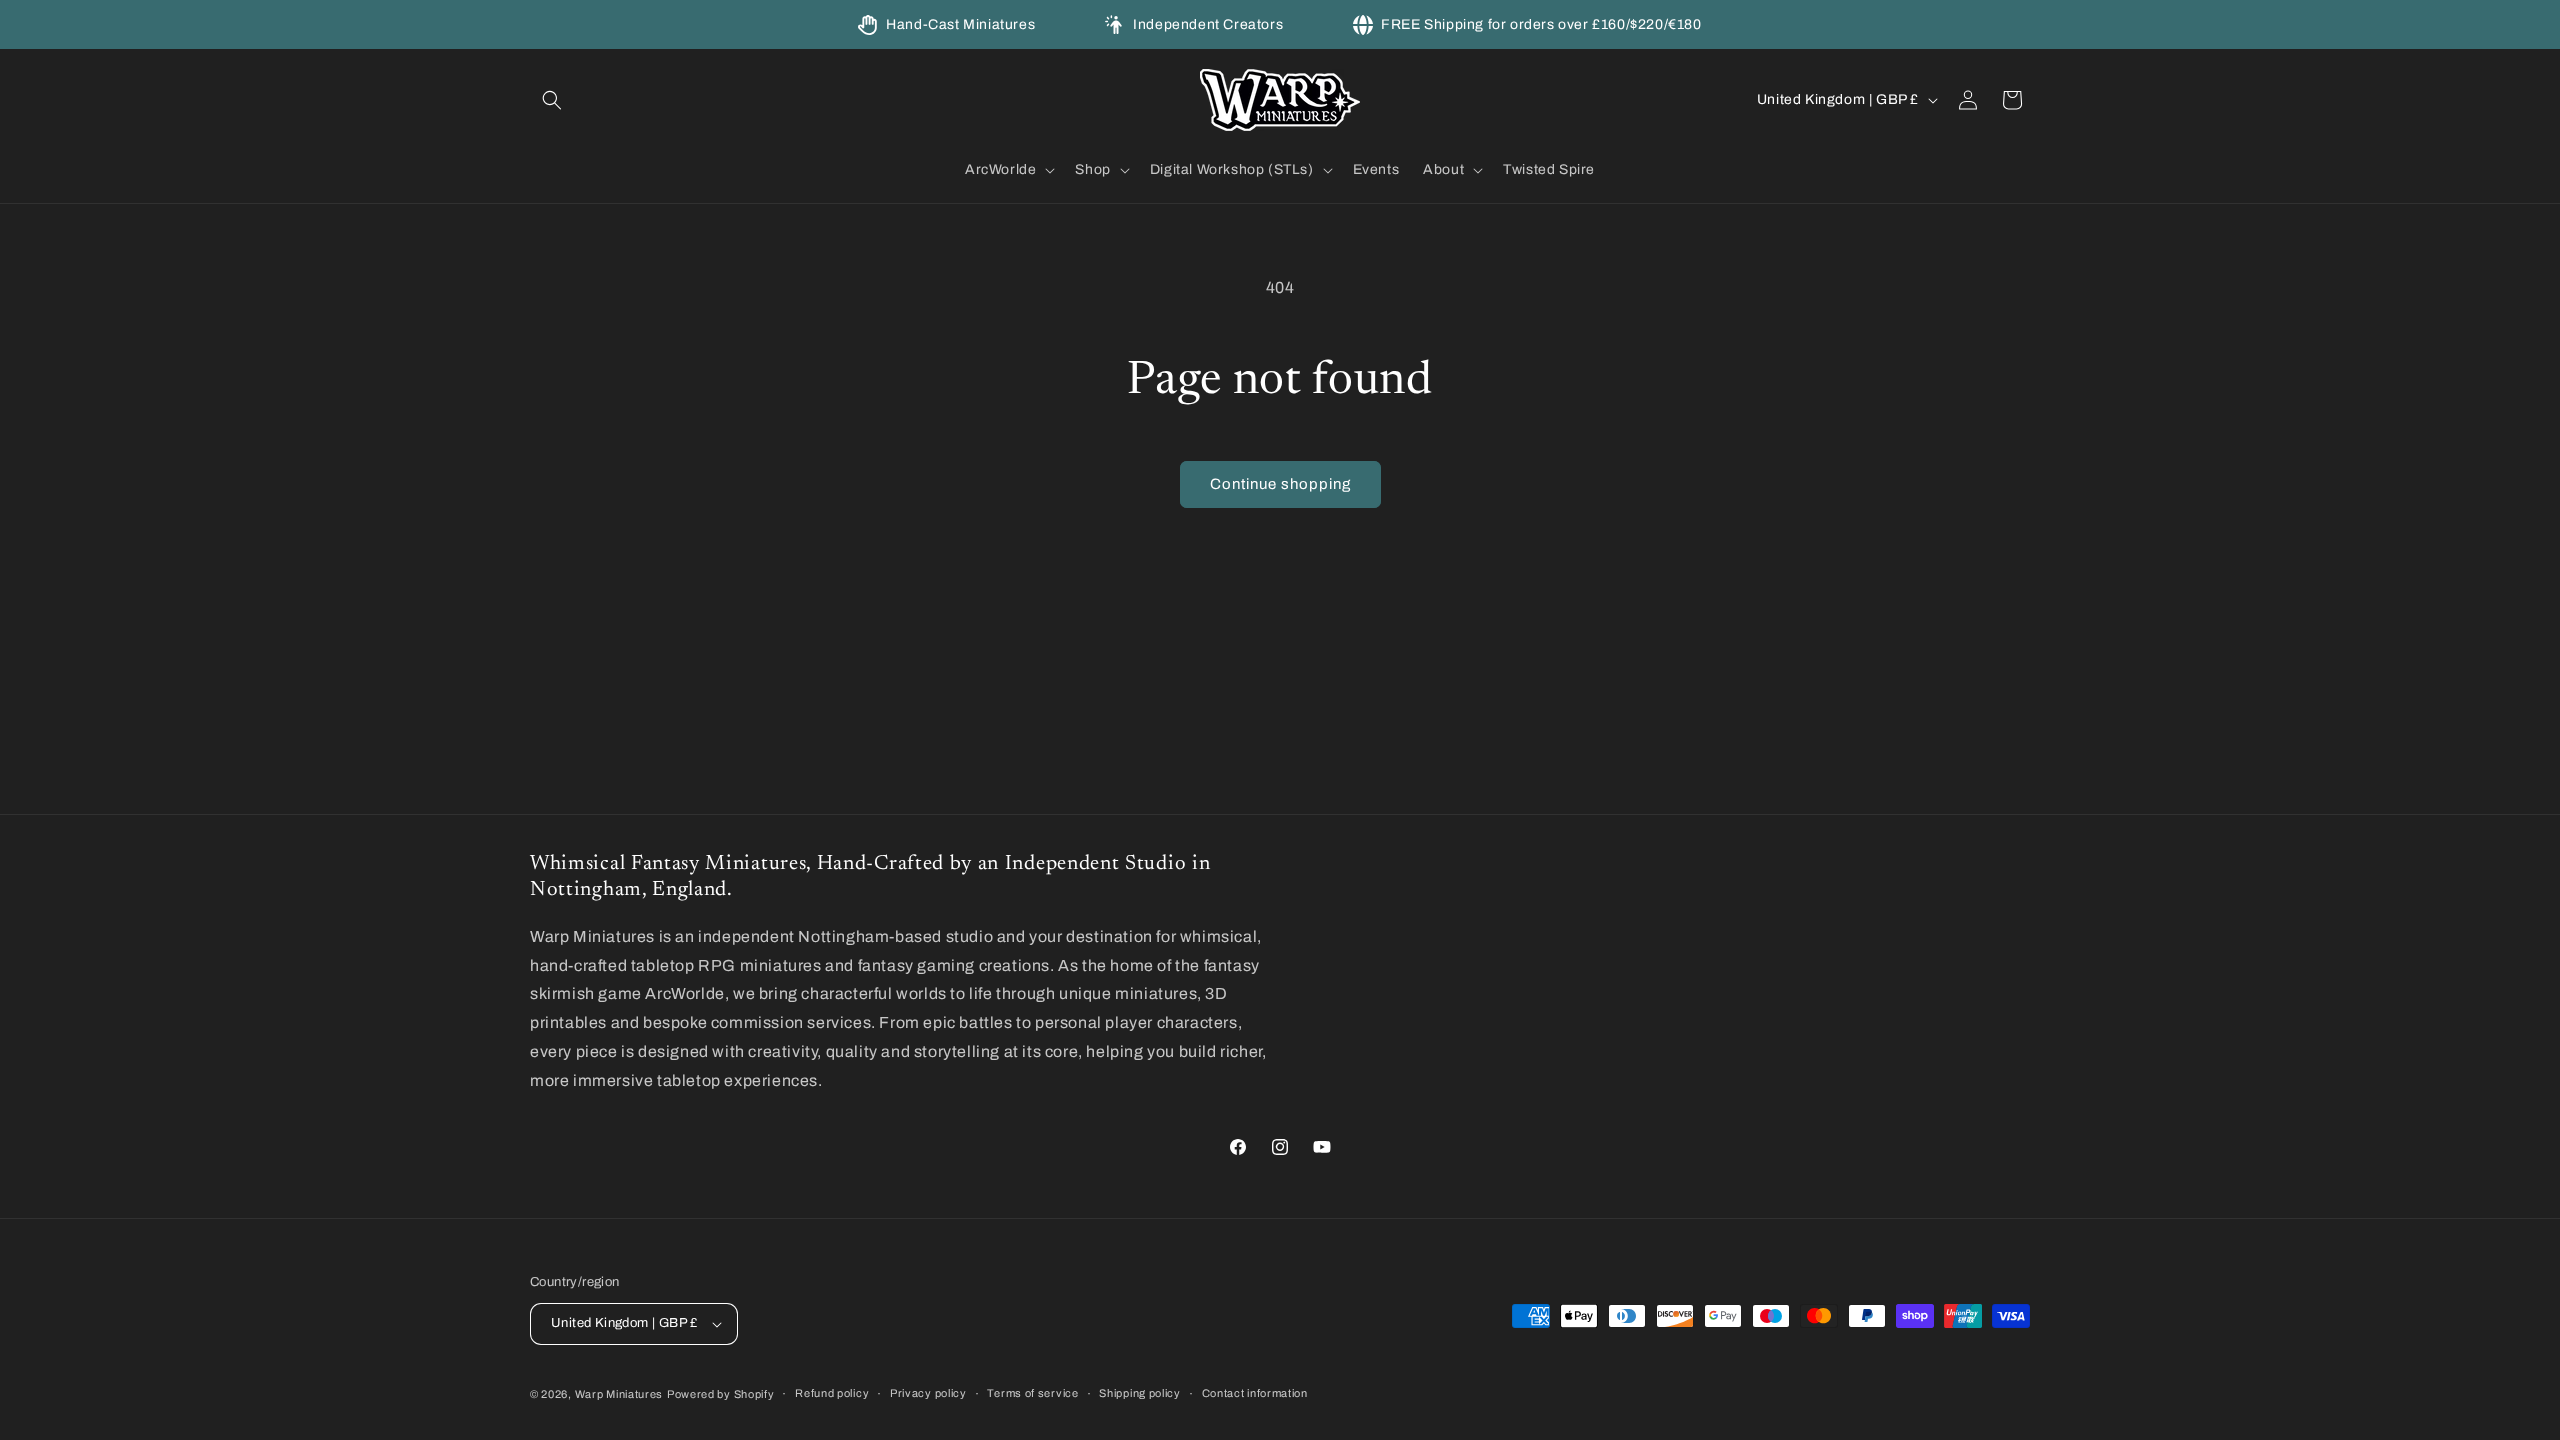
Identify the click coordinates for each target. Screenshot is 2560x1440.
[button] (552, 100)
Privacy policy (928, 1393)
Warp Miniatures (619, 1394)
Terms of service (1032, 1393)
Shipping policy (1140, 1393)
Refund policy (832, 1393)
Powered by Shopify (721, 1394)
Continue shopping (1280, 484)
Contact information (1255, 1393)
